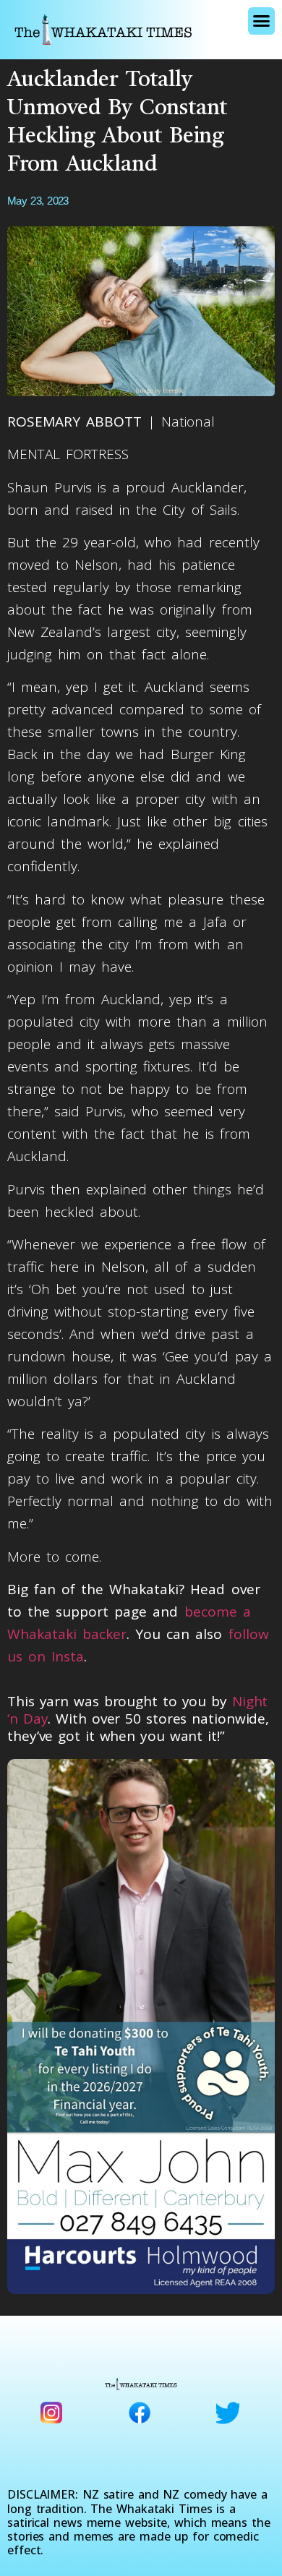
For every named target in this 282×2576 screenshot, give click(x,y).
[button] (261, 21)
